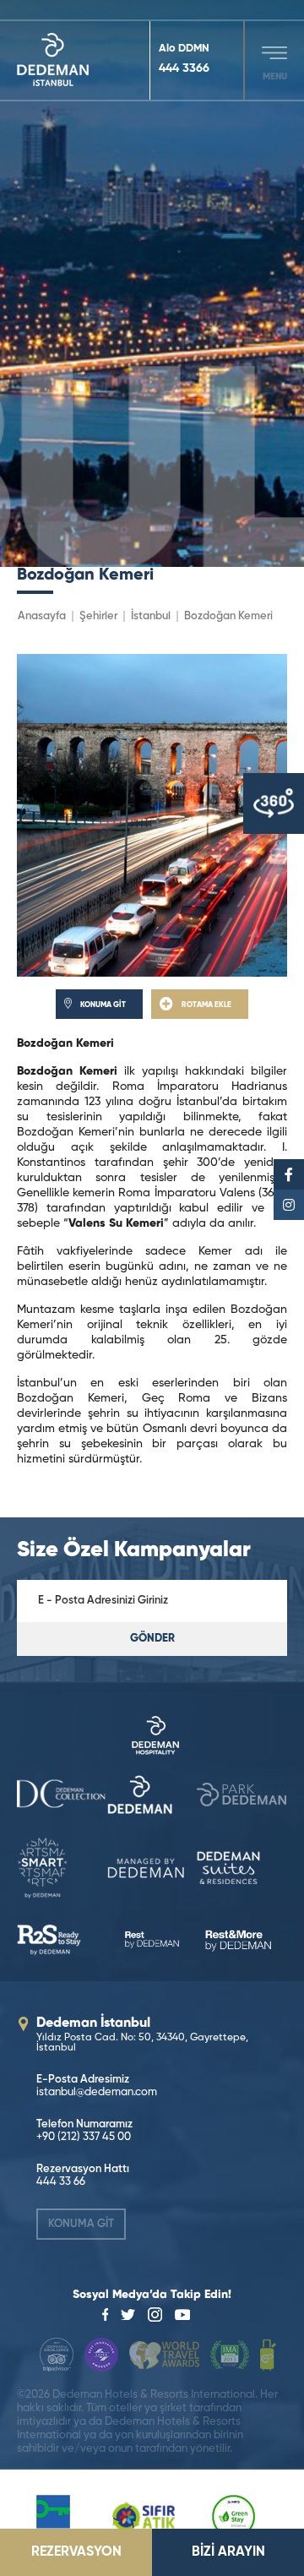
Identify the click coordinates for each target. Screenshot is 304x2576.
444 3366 (184, 68)
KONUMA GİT (81, 2224)
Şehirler (98, 616)
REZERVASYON (76, 2552)
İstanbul (151, 616)
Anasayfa (42, 616)
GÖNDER (152, 1639)
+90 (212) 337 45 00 (84, 2137)
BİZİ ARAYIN (228, 2552)
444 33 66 (61, 2182)
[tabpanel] (152, 283)
